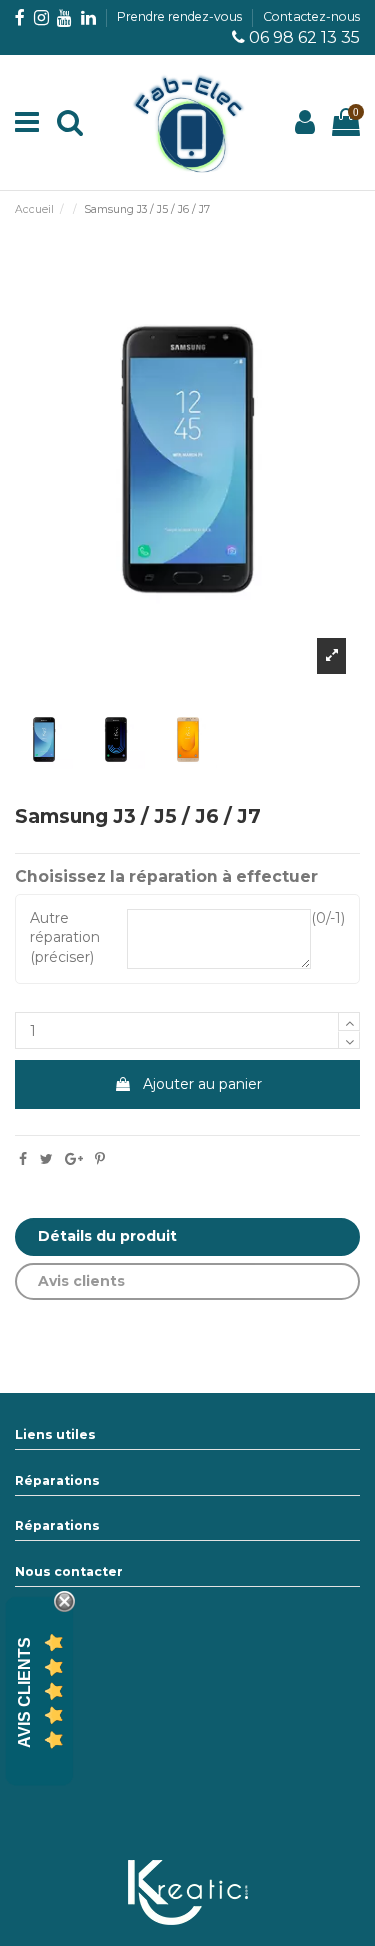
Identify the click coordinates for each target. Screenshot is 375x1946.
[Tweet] (46, 1159)
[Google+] (74, 1159)
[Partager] (23, 1159)
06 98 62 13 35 (304, 37)
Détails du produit (107, 1236)
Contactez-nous (311, 16)
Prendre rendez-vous (181, 16)
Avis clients (81, 1281)
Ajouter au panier (202, 1084)
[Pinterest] (100, 1159)
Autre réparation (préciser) (65, 937)
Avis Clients (24, 1691)
